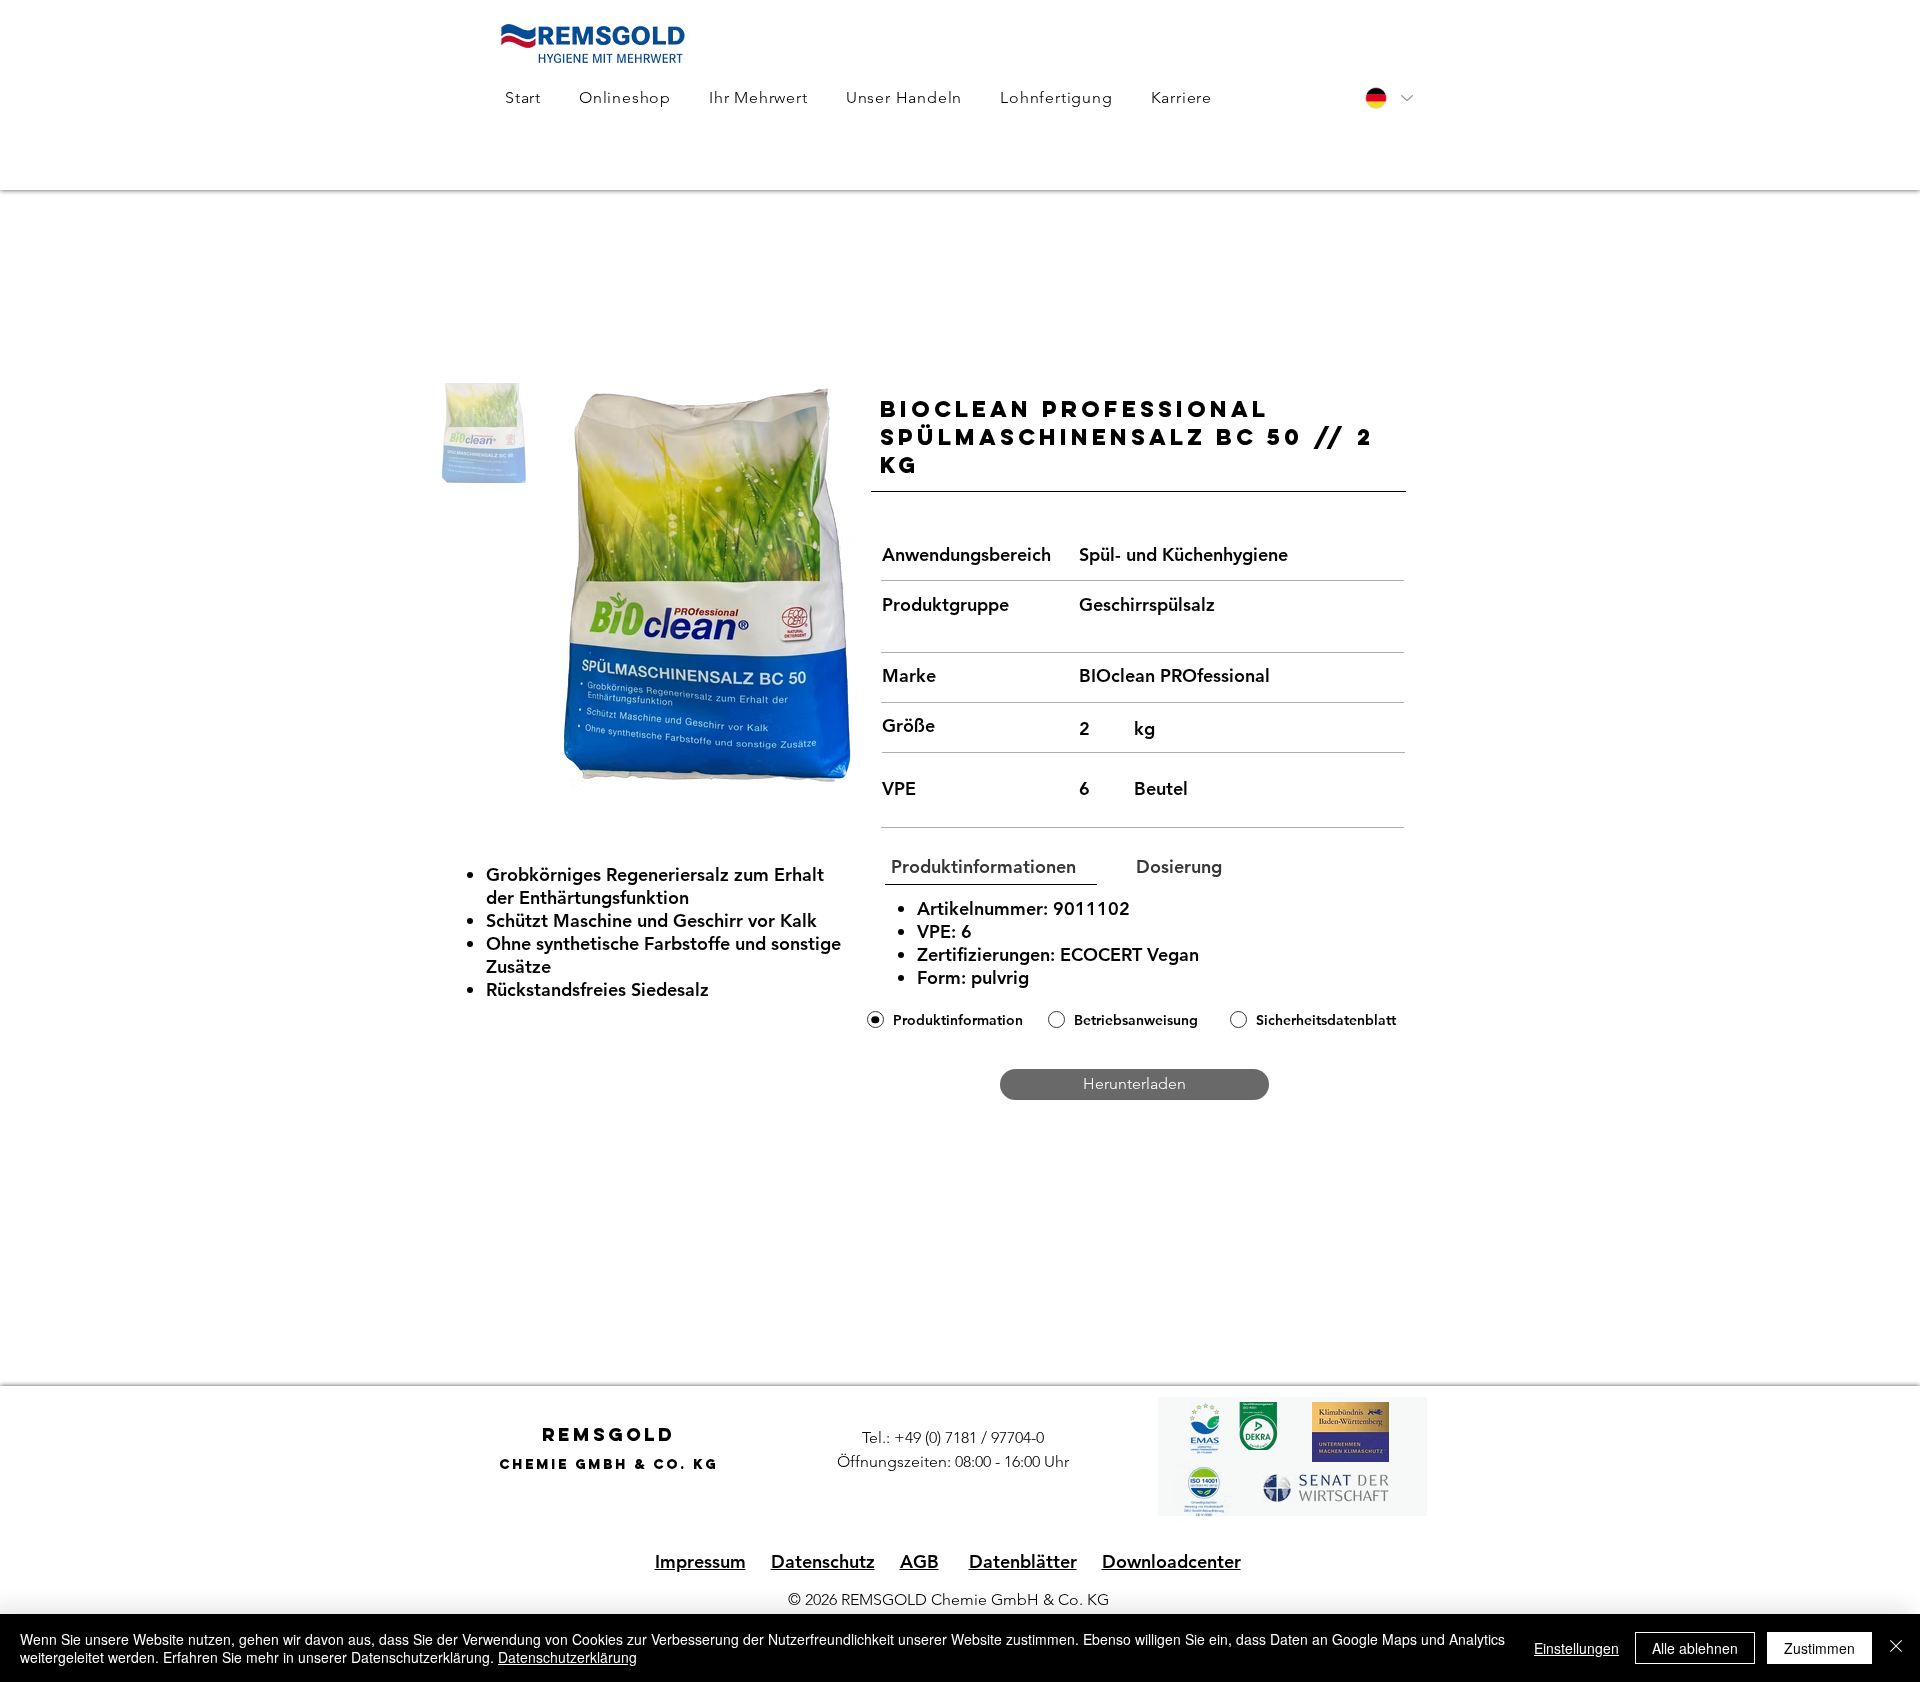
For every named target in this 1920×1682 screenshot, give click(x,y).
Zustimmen (1819, 1648)
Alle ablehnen (1695, 1648)
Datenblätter (1023, 1561)
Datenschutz (823, 1561)
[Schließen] (1896, 1648)
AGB (919, 1561)
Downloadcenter (1171, 1561)
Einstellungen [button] (1576, 1648)
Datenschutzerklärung (567, 1657)
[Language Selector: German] (1388, 98)
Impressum (700, 1561)
